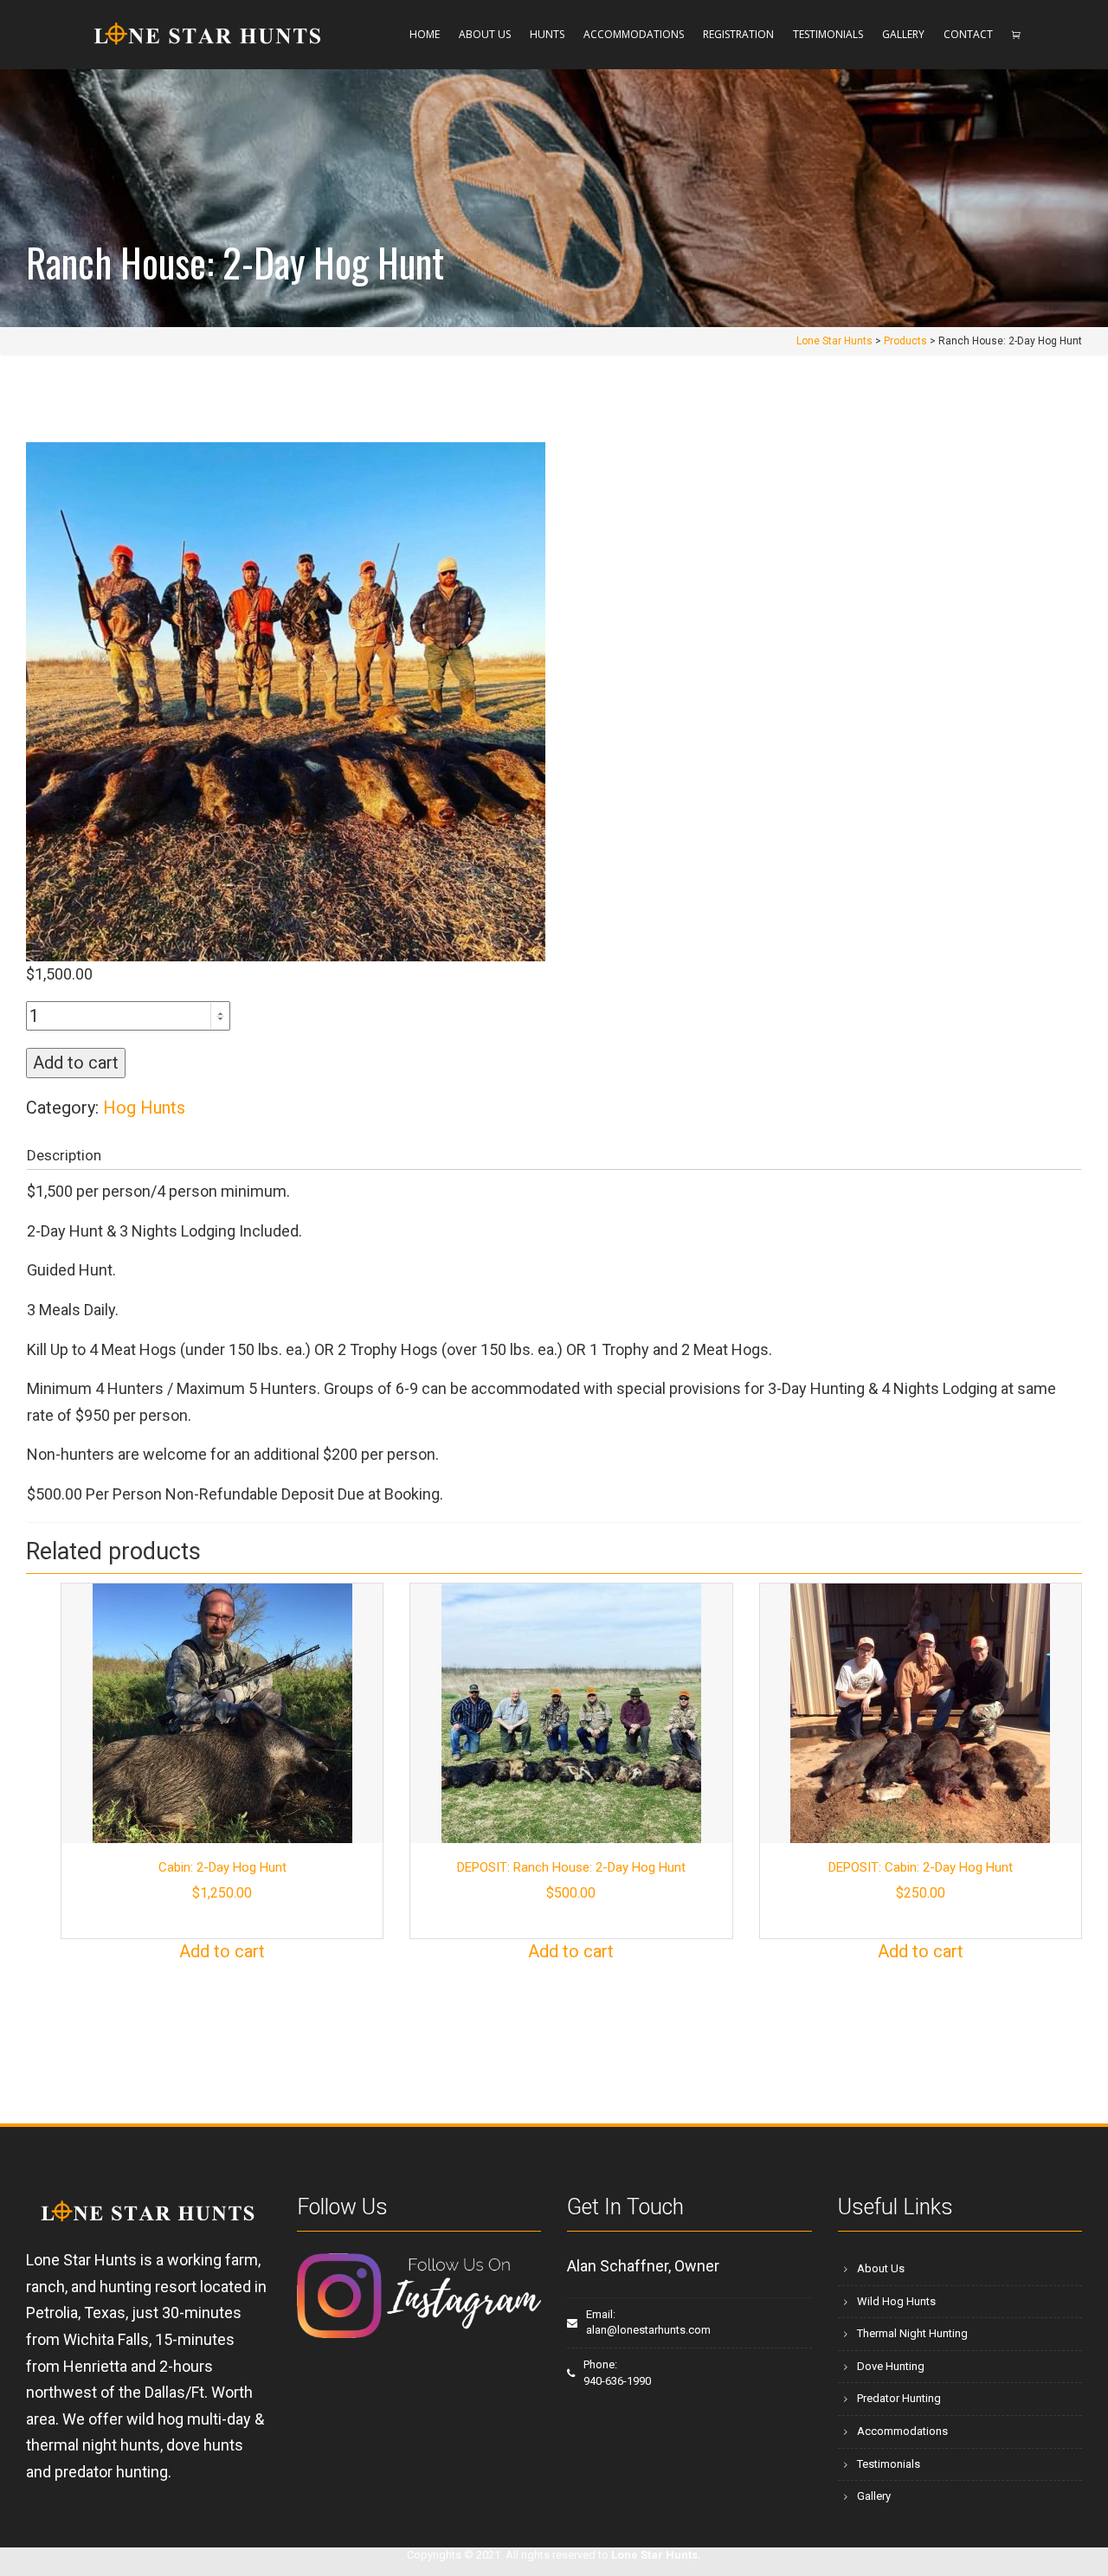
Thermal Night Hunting (912, 2333)
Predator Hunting (899, 2398)
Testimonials (889, 2464)
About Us (881, 2268)
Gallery (874, 2496)
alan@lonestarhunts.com (648, 2330)
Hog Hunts (144, 1108)
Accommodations (902, 2431)
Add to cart (76, 1063)
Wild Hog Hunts (896, 2301)
